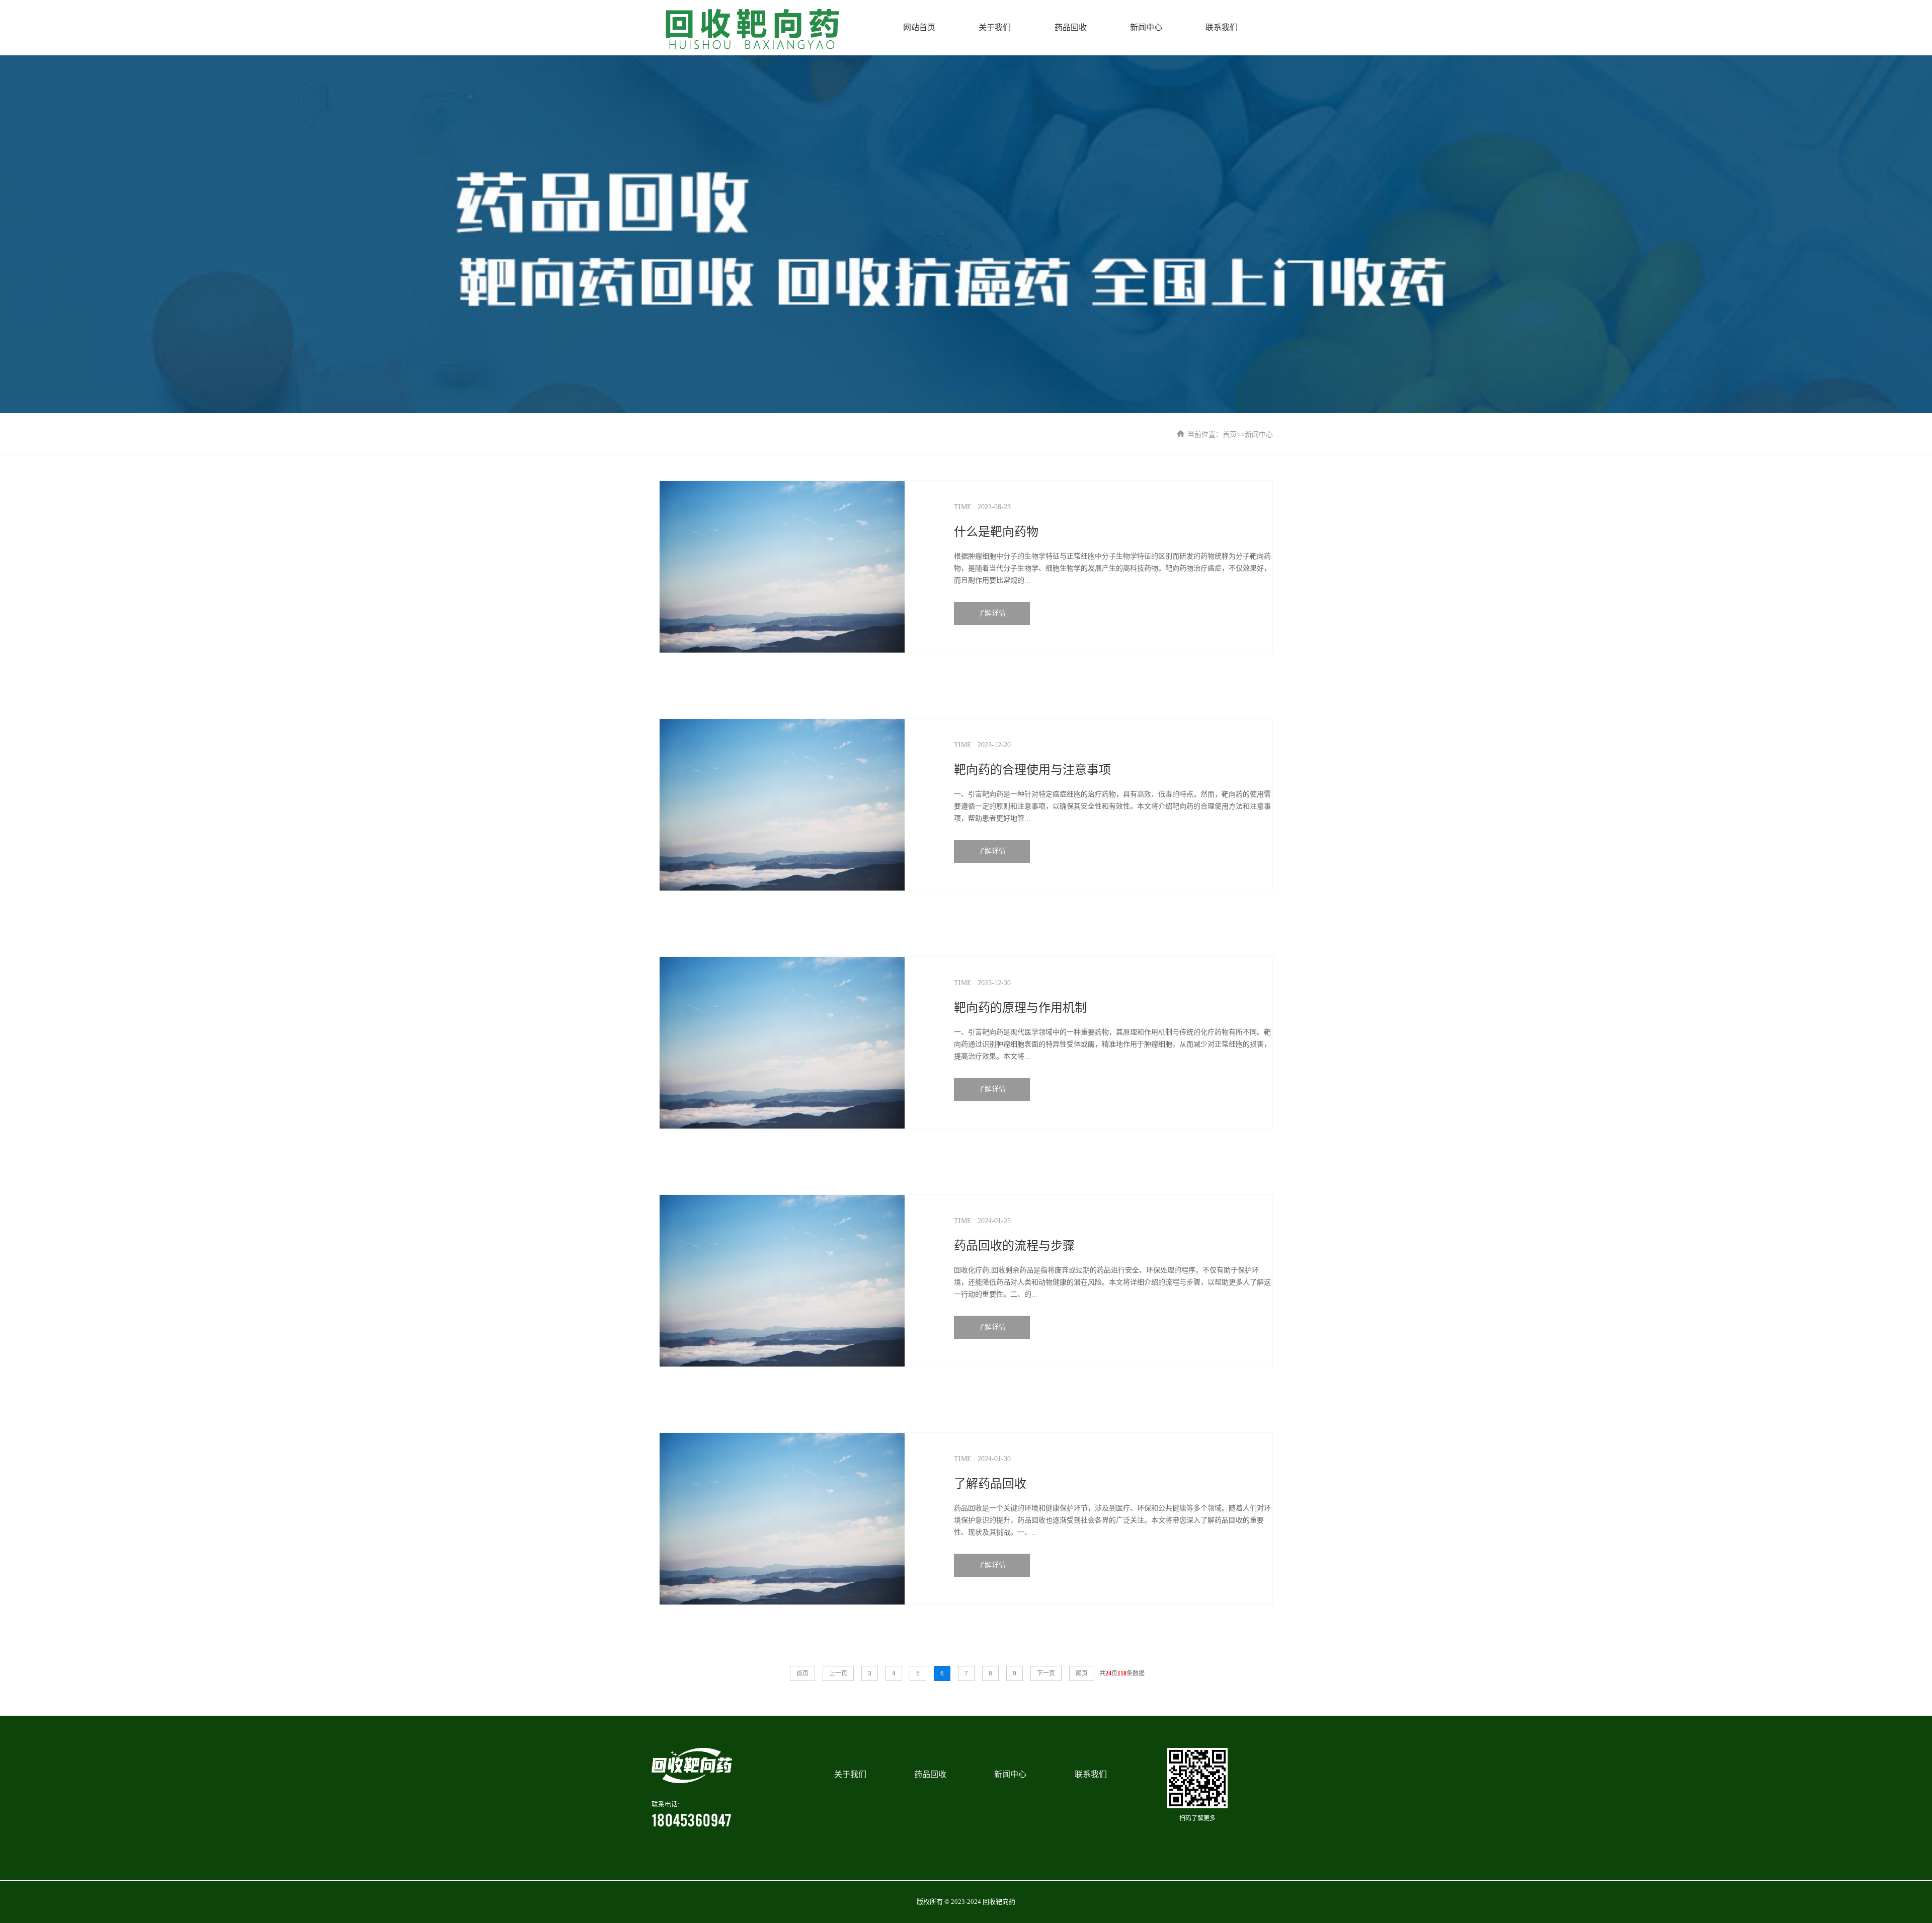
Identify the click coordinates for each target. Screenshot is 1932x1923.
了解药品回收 (990, 1484)
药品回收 (1071, 27)
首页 (1230, 434)
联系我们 (1222, 27)
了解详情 (992, 613)
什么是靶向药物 (996, 532)
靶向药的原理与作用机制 (1020, 1008)
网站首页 (919, 27)
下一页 (1046, 1673)
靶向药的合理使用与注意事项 (1032, 770)
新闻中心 (1146, 27)
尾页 (1082, 1673)
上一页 (838, 1673)
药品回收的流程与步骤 (1014, 1246)
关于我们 (995, 27)
